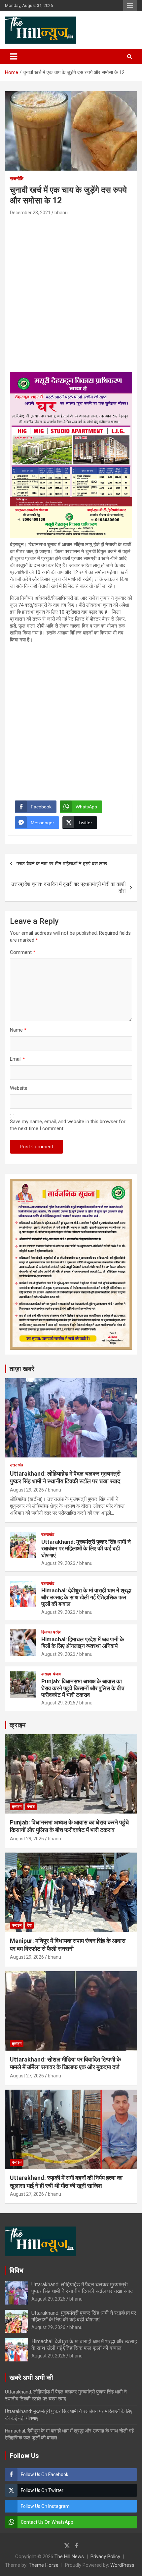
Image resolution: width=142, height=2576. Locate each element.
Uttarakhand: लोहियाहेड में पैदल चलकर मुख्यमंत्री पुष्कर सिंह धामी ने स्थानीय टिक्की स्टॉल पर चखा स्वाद (82, 2288)
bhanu (61, 213)
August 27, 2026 (27, 2076)
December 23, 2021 (30, 213)
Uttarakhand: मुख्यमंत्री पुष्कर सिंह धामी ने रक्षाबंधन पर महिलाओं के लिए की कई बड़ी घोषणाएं (86, 1549)
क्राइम (46, 1674)
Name (18, 1030)
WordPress (122, 2565)
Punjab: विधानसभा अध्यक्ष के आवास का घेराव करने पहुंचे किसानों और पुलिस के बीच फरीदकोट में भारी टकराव (83, 1688)
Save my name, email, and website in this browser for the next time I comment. (68, 1125)
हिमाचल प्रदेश (51, 1632)
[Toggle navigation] (14, 57)
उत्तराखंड (16, 1465)
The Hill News (69, 2556)
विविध (17, 2270)
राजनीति (17, 179)
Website (19, 1088)
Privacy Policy (105, 2556)
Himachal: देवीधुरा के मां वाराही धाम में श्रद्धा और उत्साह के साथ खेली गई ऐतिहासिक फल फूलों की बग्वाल (86, 1597)
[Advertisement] (71, 291)
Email (18, 1059)
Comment (23, 952)
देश (29, 1925)
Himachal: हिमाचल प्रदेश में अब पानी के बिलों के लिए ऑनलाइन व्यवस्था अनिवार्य (83, 1643)
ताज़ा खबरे (22, 1369)
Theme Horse (44, 2565)
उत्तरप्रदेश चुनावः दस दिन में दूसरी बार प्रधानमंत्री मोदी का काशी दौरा (68, 888)
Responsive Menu (130, 6)
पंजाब (57, 1674)
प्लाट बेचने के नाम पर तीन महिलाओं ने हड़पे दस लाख (62, 864)
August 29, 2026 (27, 1490)
